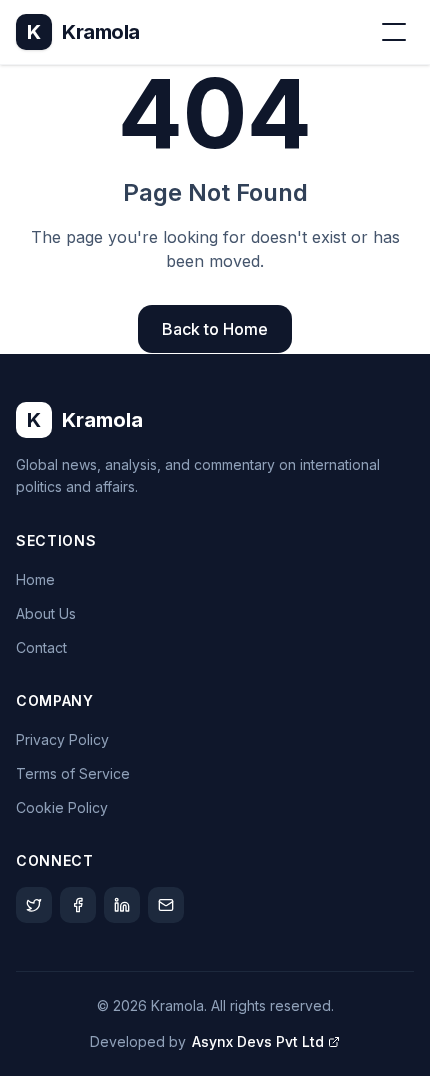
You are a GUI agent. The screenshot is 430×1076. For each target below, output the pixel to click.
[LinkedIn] (122, 905)
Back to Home (215, 329)
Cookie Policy (62, 807)
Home (35, 579)
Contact (41, 647)
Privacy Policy (62, 739)
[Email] (166, 905)
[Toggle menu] (394, 32)
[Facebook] (78, 905)
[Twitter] (34, 905)
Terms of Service (73, 773)
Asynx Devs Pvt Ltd (258, 1041)
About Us (46, 613)
